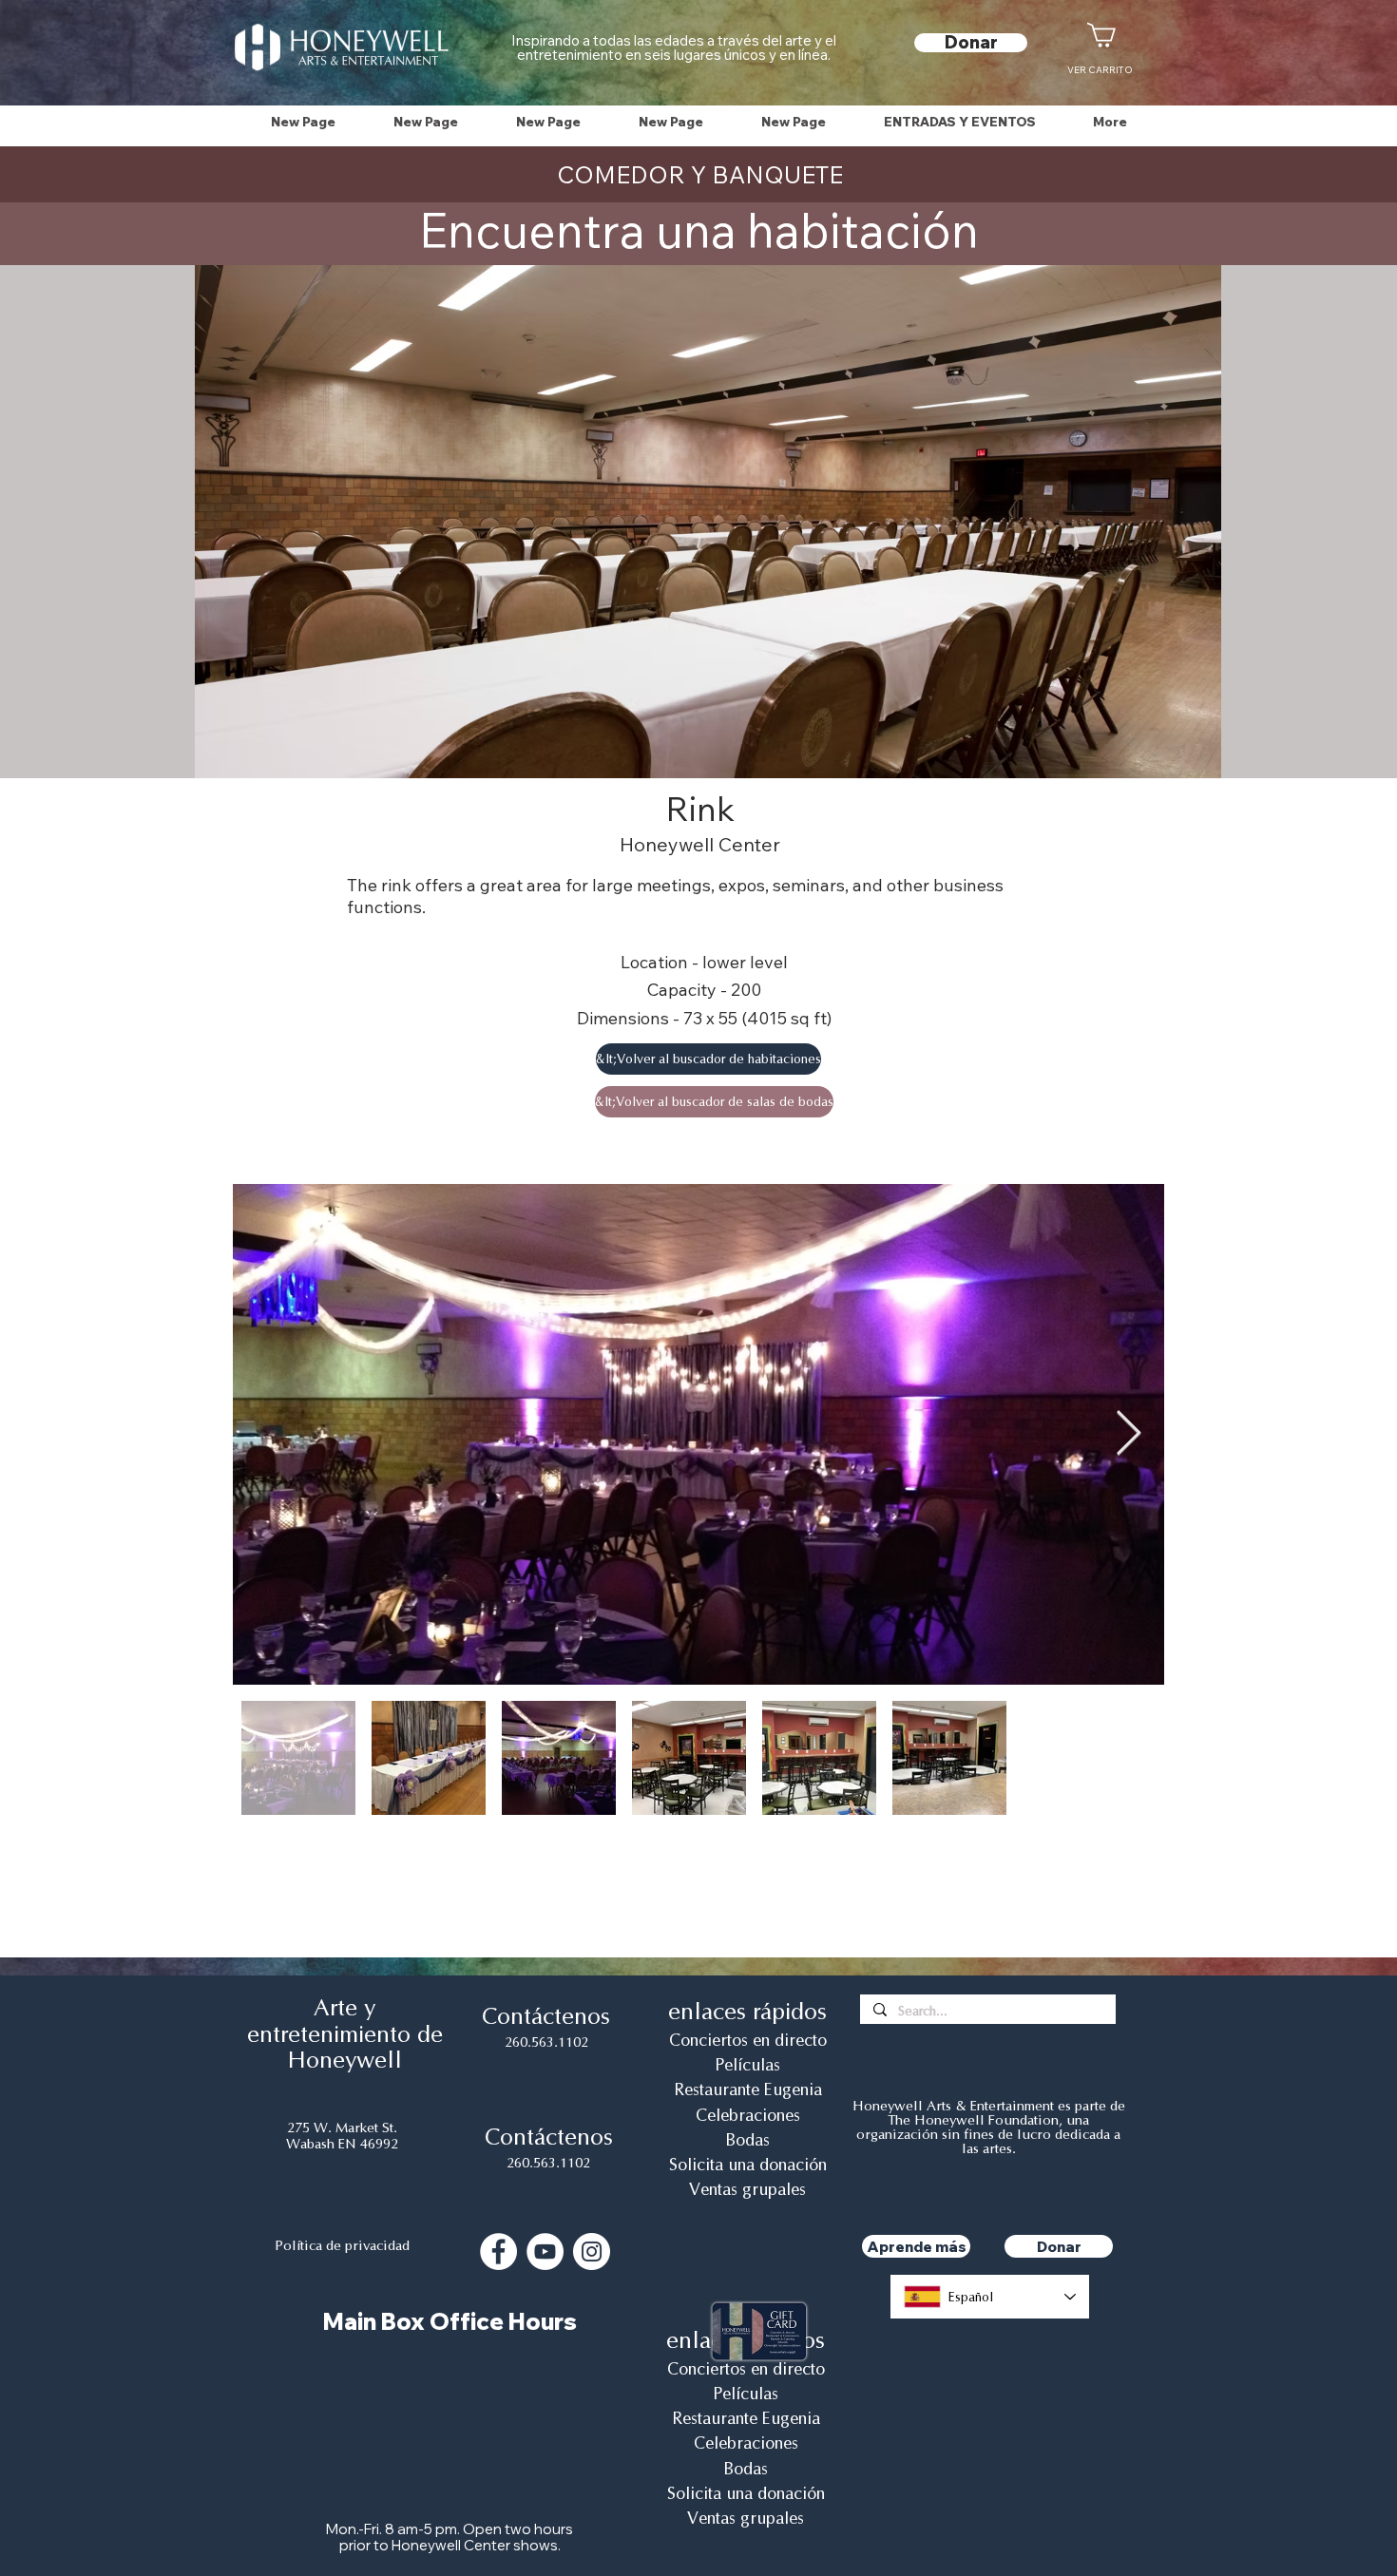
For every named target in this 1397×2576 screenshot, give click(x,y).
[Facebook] (498, 2252)
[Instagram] (592, 2252)
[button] (959, 122)
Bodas (747, 2140)
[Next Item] (1128, 1434)
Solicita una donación (748, 2165)
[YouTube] (545, 2252)
